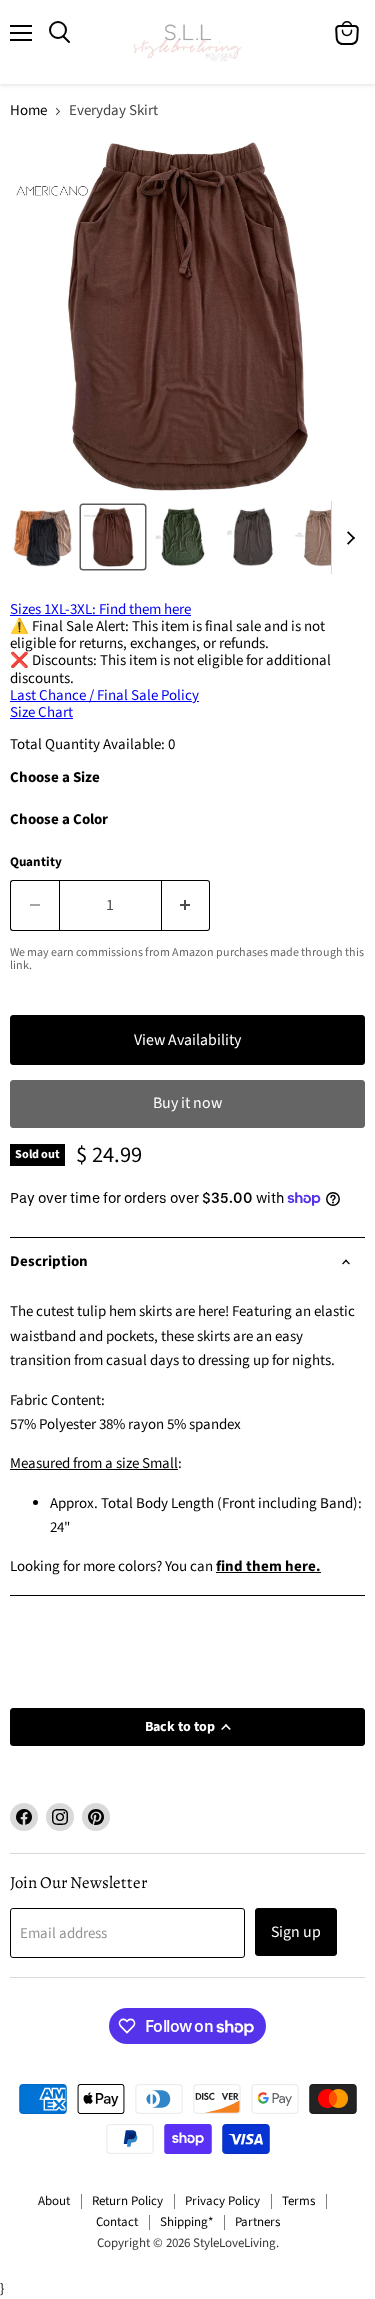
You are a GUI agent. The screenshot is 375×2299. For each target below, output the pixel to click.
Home (28, 110)
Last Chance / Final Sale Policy (104, 695)
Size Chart (41, 712)
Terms (298, 2201)
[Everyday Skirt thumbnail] (43, 537)
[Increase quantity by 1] (186, 905)
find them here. (268, 1566)
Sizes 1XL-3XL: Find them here (100, 609)
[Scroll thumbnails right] (347, 538)
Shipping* (186, 2222)
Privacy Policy (222, 2201)
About (54, 2201)
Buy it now (187, 1103)
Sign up (296, 1932)
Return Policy (127, 2201)
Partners (257, 2222)
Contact (117, 2222)
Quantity (36, 862)
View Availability (187, 1040)
